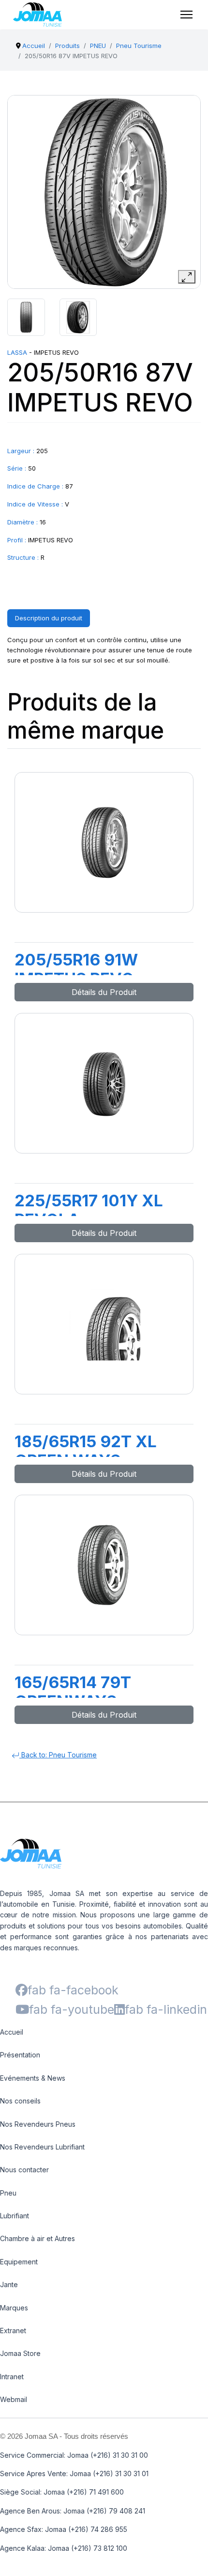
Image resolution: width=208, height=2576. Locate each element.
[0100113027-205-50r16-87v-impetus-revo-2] (78, 317)
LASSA (17, 352)
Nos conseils (20, 2101)
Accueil (12, 2032)
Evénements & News (33, 2078)
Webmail (14, 2399)
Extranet (13, 2331)
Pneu (8, 2193)
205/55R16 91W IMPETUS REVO (76, 969)
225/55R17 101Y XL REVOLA (89, 1210)
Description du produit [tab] (49, 618)
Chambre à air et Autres (37, 2238)
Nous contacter (24, 2170)
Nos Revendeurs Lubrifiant (42, 2147)
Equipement (19, 2262)
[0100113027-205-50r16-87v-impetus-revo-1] (26, 317)
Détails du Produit (104, 992)
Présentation (20, 2055)
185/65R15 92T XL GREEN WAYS (86, 1451)
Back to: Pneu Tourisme (58, 1755)
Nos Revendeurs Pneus (38, 2124)
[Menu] (186, 15)
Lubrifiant (15, 2216)
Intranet (12, 2377)
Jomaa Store (20, 2353)
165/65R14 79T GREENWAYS (73, 1692)
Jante (9, 2284)
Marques (14, 2308)
